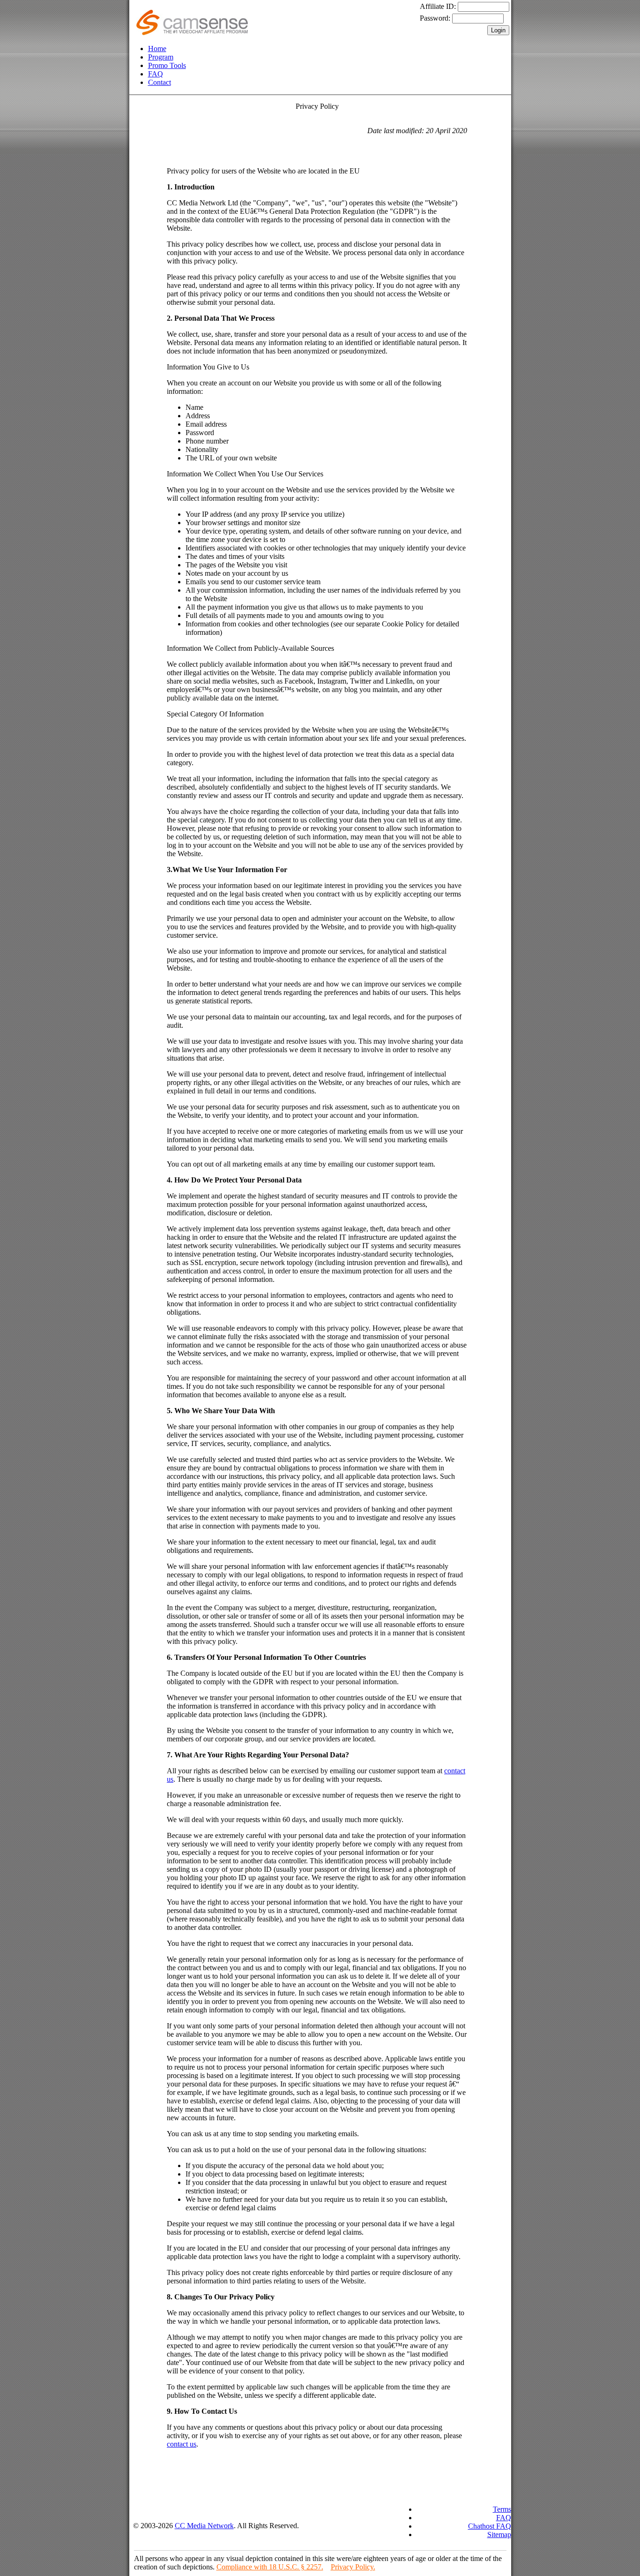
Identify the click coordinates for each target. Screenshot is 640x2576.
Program (161, 57)
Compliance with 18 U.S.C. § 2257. (270, 2567)
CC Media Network (204, 2526)
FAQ (156, 74)
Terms (502, 2509)
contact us (182, 2444)
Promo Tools (167, 65)
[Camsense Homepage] (192, 33)
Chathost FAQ (490, 2526)
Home (157, 49)
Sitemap (499, 2535)
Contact (160, 82)
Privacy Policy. (353, 2567)
